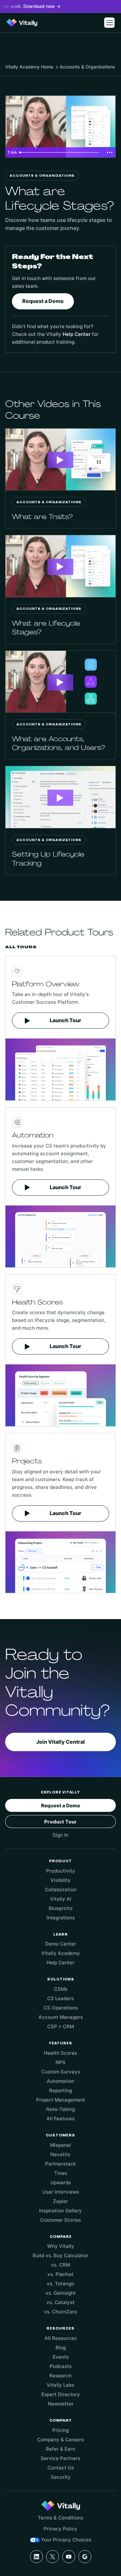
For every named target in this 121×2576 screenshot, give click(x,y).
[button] (109, 23)
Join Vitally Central (60, 1742)
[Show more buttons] (109, 152)
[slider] (60, 152)
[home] (22, 23)
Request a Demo (43, 301)
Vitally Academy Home (29, 67)
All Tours (21, 947)
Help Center (77, 334)
